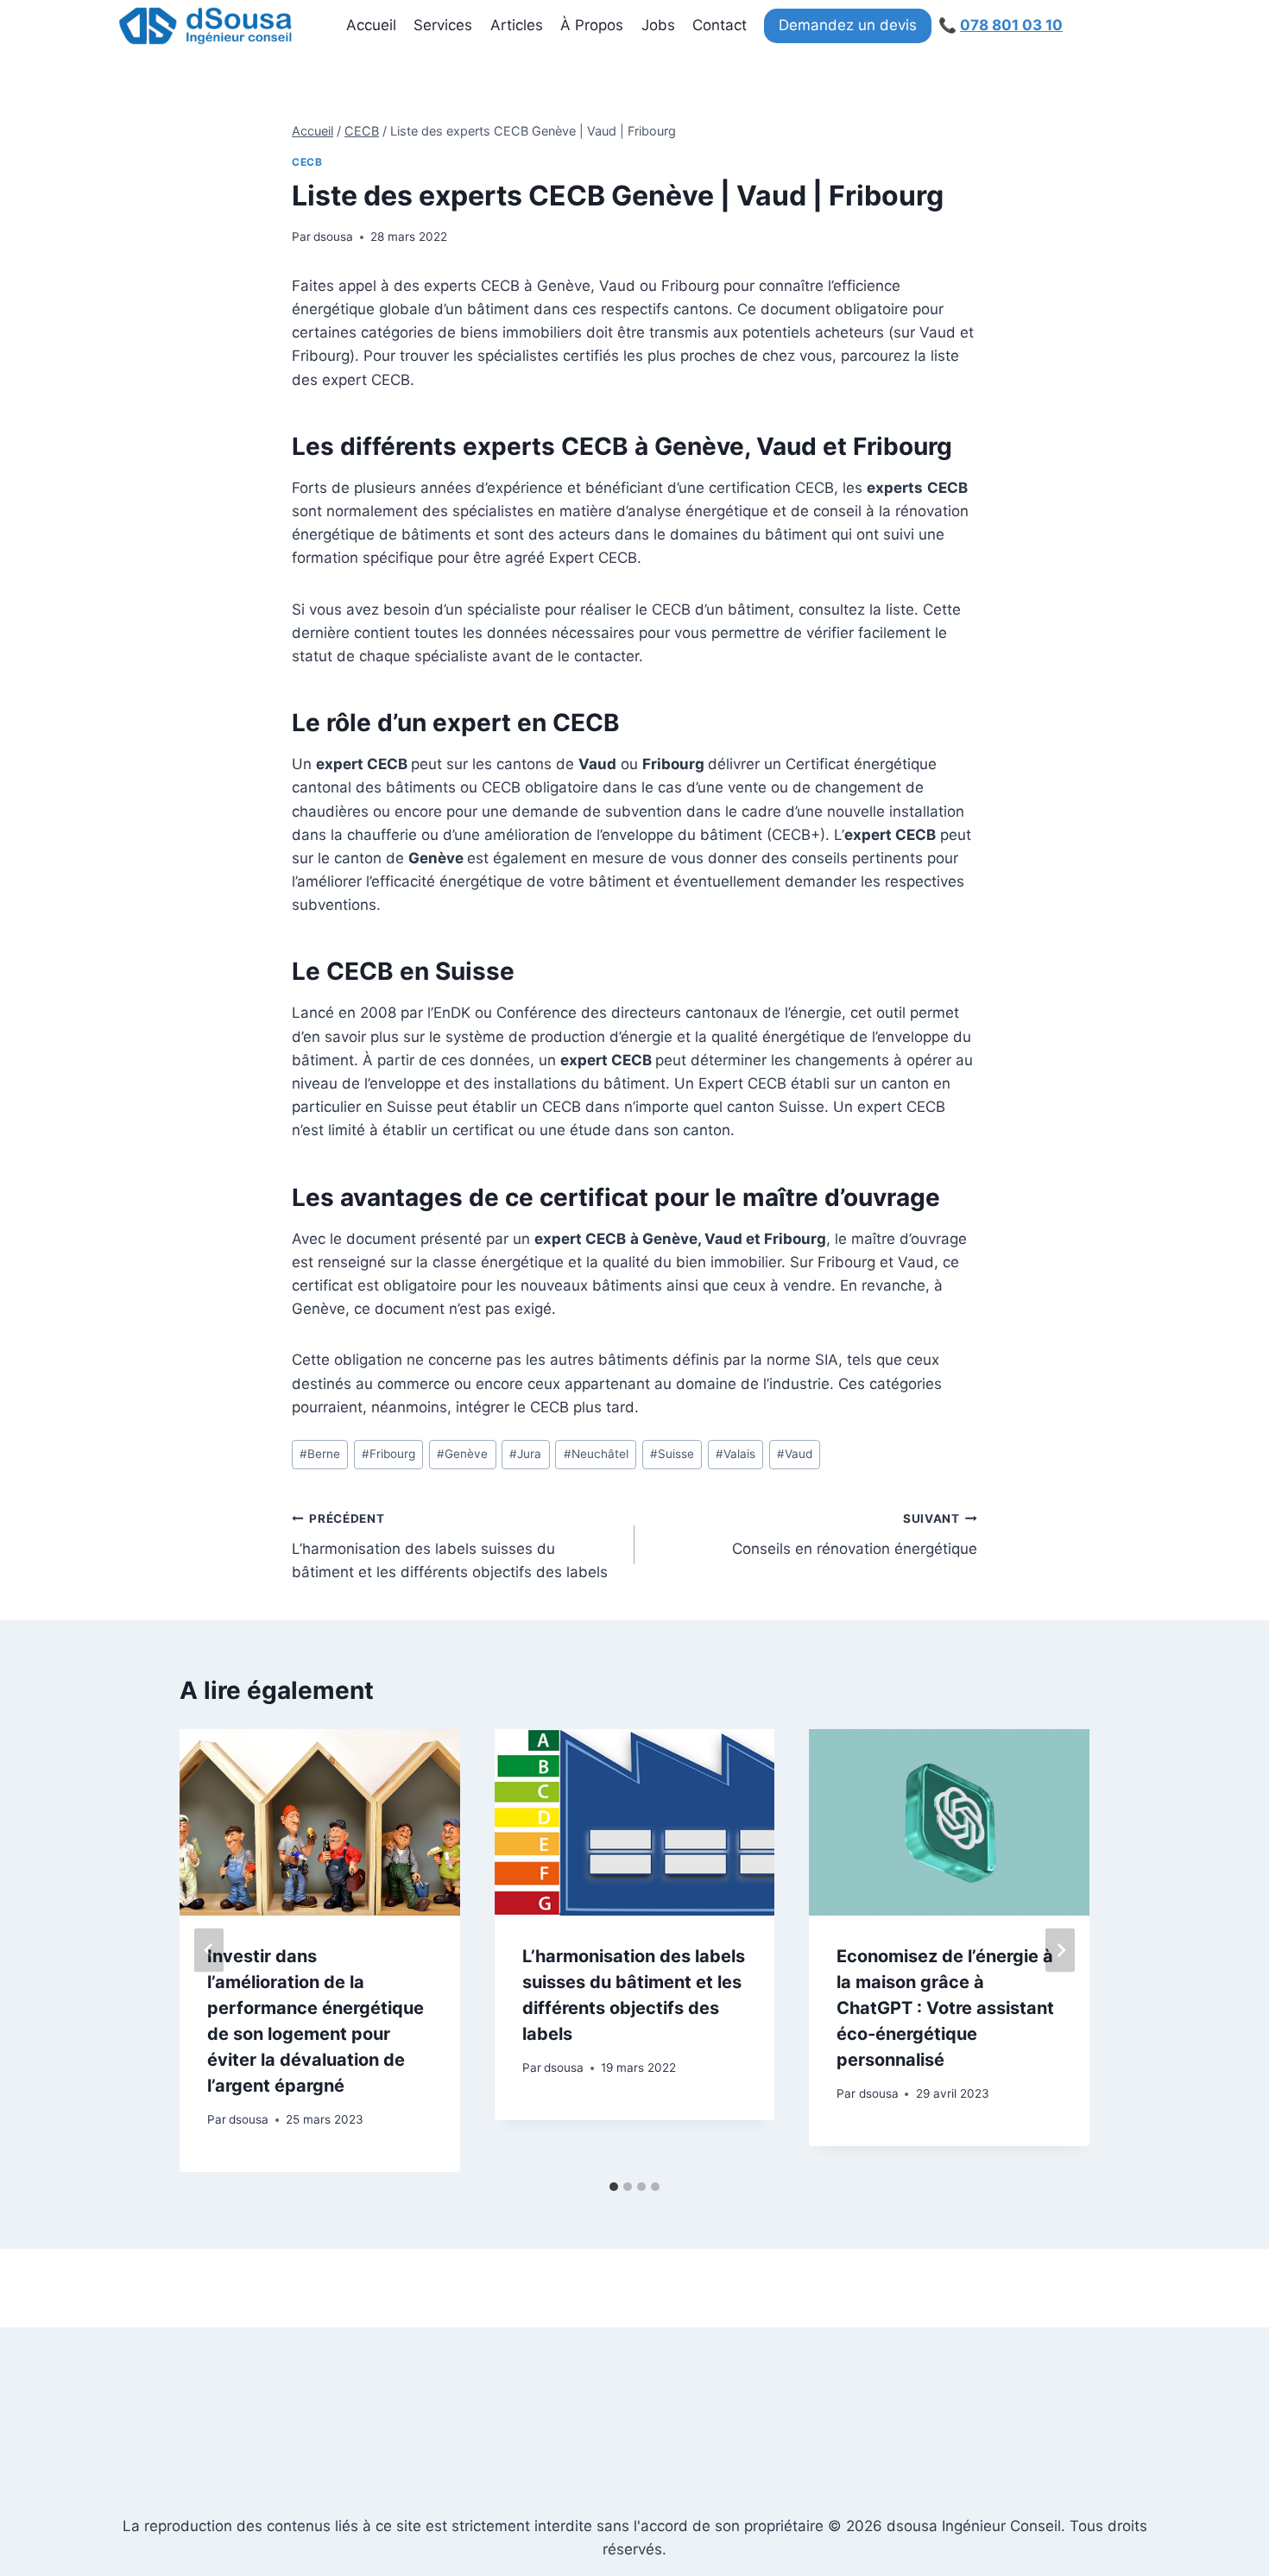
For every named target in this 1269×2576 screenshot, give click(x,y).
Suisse (672, 1454)
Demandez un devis (848, 25)
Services (443, 25)
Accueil (371, 25)
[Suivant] (1060, 1951)
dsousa (333, 237)
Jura (525, 1454)
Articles (517, 25)
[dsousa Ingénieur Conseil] (205, 26)
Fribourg (388, 1454)
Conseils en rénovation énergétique (855, 1534)
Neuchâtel (596, 1454)
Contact (720, 25)
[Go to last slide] (209, 1951)
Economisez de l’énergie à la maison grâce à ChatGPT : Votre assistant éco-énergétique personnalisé (945, 2008)
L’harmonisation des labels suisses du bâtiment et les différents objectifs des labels (450, 1546)
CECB (307, 162)
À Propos (592, 25)
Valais (736, 1454)
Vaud (795, 1454)
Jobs (658, 25)
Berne (320, 1454)
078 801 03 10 (1011, 25)
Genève (462, 1454)
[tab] (614, 2187)
